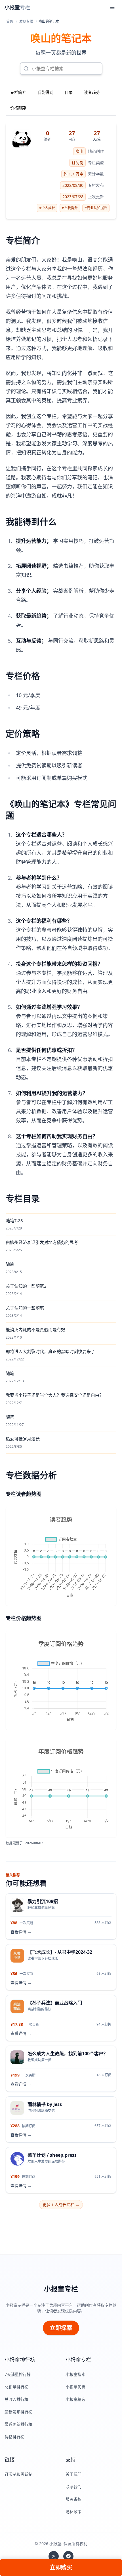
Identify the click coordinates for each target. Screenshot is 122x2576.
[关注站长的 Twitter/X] (54, 2556)
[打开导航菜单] (112, 7)
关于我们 (73, 2474)
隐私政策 (73, 2512)
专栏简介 (18, 92)
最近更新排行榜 (18, 2424)
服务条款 (73, 2499)
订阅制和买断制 (18, 2474)
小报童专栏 (61, 2289)
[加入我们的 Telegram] (68, 2556)
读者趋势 (92, 92)
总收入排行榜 (16, 2399)
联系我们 (73, 2487)
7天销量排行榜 (18, 2374)
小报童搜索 (75, 2374)
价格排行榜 (14, 2437)
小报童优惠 (75, 2387)
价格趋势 (18, 108)
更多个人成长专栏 (61, 2204)
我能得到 (45, 92)
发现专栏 (26, 21)
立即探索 (61, 2328)
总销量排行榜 (16, 2387)
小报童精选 (75, 2399)
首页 (10, 21)
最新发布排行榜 (18, 2412)
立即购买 (61, 2567)
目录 (69, 92)
